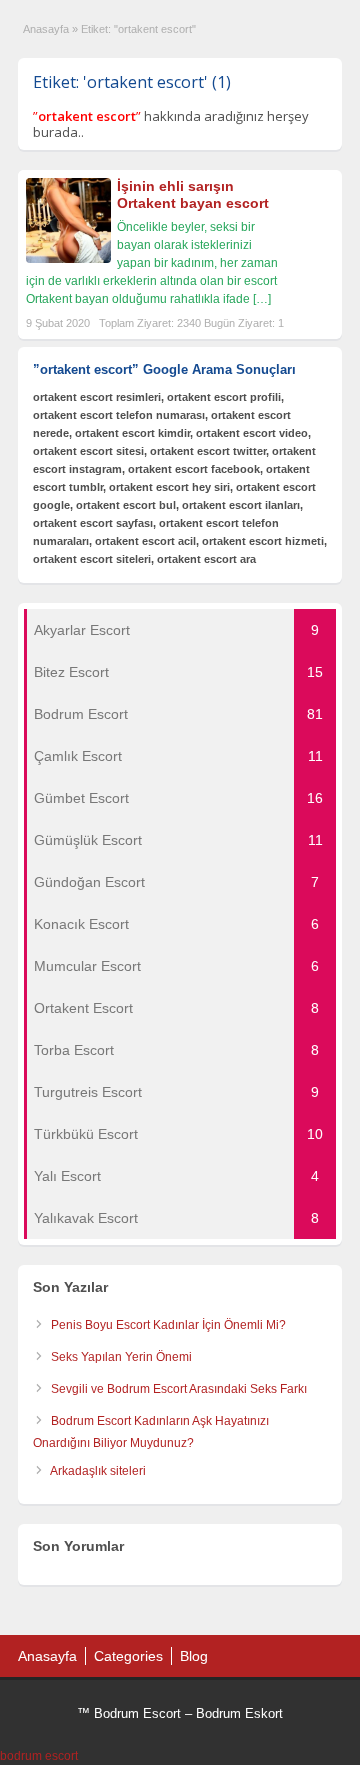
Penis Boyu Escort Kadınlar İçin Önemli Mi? (168, 1325)
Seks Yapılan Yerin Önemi (121, 1357)
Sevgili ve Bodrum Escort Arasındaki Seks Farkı (179, 1389)
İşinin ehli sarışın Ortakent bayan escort (193, 194)
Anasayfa (46, 29)
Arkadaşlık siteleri (98, 1471)
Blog (194, 1656)
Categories (128, 1656)
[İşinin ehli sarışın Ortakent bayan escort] (68, 259)
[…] (262, 299)
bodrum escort (39, 1756)
